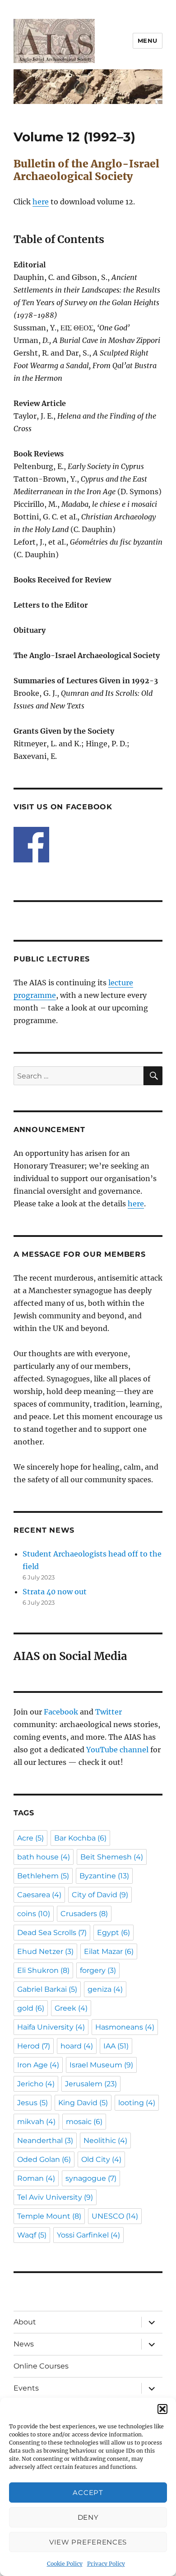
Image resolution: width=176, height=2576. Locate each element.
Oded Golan (44, 2159)
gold (31, 2008)
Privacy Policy (106, 2564)
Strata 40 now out (55, 1592)
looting (137, 2103)
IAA (116, 2046)
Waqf (32, 2235)
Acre (30, 1838)
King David (83, 2103)
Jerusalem (91, 2084)
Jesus (32, 2103)
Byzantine (104, 1876)
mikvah (36, 2122)
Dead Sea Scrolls (52, 1933)
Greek (71, 2008)
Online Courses (41, 2366)
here (41, 202)
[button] (162, 2409)
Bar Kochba (80, 1838)
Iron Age (38, 2065)
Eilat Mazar (109, 1951)
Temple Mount (49, 2216)
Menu (148, 41)
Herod (34, 2046)
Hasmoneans (125, 2027)
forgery (98, 1970)
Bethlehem (43, 1876)
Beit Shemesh (112, 1857)
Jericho (36, 2084)
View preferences (88, 2542)
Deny (88, 2517)
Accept (88, 2493)
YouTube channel (118, 1750)
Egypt (113, 1933)
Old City (101, 2159)
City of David (100, 1895)
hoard (77, 2046)
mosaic (84, 2122)
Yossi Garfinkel (88, 2235)
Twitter (109, 1712)
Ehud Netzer (45, 1951)
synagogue (91, 2178)
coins (34, 1914)
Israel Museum (101, 2065)
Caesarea (39, 1895)
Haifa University (51, 2027)
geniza (105, 1989)
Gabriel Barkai (47, 1989)
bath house (44, 1857)
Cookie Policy (65, 2564)
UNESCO (115, 2216)
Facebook (61, 1712)
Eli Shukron (43, 1970)
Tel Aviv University (55, 2197)
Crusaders (84, 1914)
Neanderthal (45, 2141)
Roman (36, 2178)
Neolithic (105, 2141)
